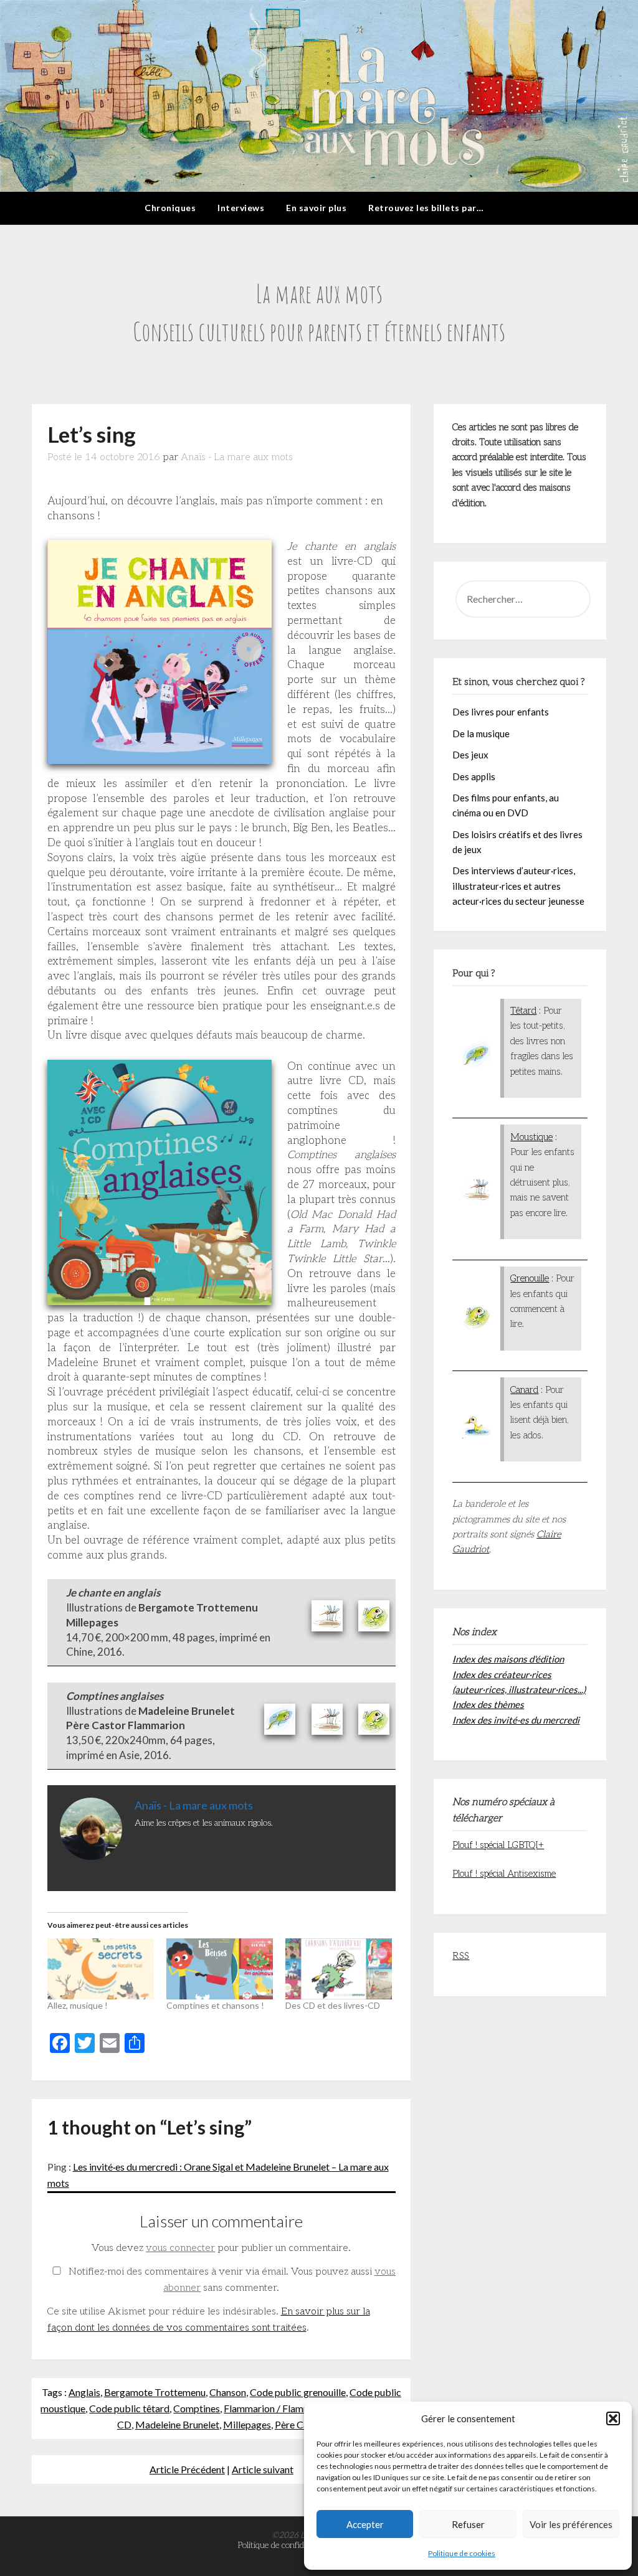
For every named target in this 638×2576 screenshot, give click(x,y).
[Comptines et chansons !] (220, 1969)
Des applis (474, 776)
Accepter (365, 2524)
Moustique (531, 1137)
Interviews (241, 208)
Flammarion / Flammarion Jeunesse (298, 2408)
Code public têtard (129, 2408)
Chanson (228, 2392)
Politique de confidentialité (285, 2545)
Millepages (247, 2424)
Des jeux (470, 755)
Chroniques (170, 208)
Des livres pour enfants (501, 712)
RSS (461, 1956)
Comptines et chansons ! (215, 2005)
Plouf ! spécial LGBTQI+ (498, 1845)
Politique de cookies (462, 2553)
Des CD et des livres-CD (333, 2005)
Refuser (468, 2524)
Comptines (197, 2408)
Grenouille (530, 1278)
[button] (613, 2418)
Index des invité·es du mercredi (516, 1720)
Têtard (523, 1011)
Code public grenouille (298, 2392)
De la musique (481, 734)
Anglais (84, 2392)
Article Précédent (187, 2469)
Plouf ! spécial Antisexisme (504, 1874)
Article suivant (263, 2469)
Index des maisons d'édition (508, 1659)
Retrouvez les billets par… (426, 208)
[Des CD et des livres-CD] (339, 1969)
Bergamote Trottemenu (155, 2392)
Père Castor (300, 2424)
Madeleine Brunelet (177, 2424)
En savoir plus (316, 208)
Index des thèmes (488, 1704)
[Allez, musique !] (101, 1969)
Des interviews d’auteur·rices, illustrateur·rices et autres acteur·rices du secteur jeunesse (518, 886)
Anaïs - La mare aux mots (237, 457)
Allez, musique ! (78, 2005)
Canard (524, 1390)
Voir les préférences (571, 2524)
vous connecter (180, 2248)
